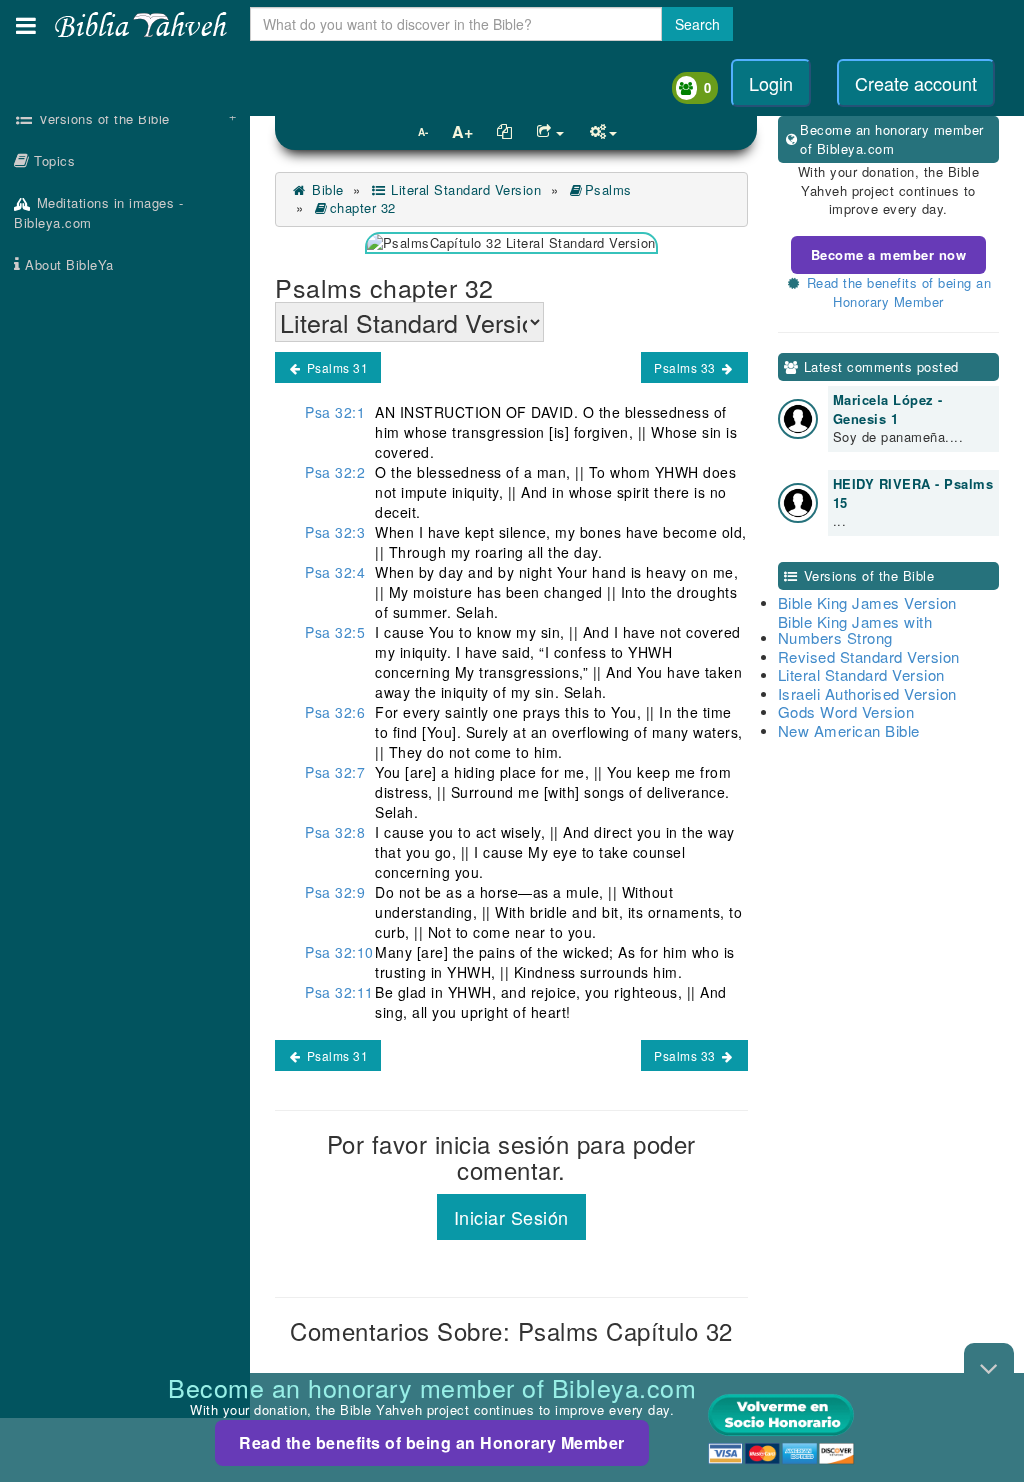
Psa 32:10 (339, 952)
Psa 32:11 (339, 992)
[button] (26, 25)
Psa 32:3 (335, 532)
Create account (916, 83)
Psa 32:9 (335, 892)
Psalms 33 (686, 367)
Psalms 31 (335, 367)
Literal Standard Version (464, 189)
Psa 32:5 (335, 632)
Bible (326, 189)
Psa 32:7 (335, 772)
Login (771, 83)
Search (697, 24)
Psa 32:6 (335, 712)
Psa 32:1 (335, 412)
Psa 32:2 (335, 472)
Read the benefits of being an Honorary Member (432, 1442)
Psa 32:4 (335, 572)
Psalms (608, 189)
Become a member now (889, 254)
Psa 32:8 (335, 832)
